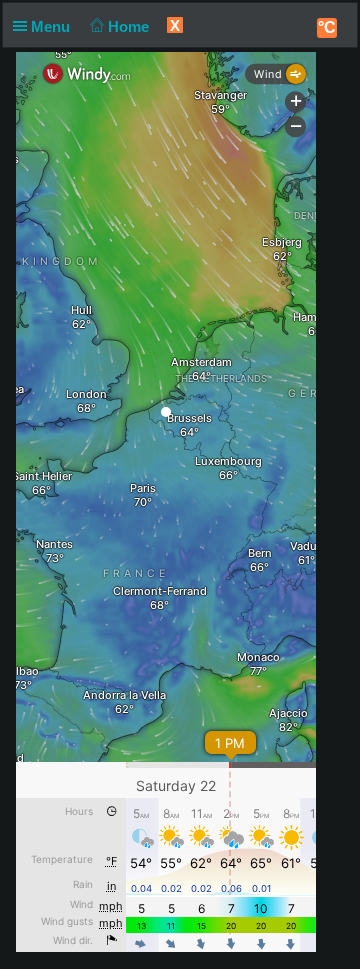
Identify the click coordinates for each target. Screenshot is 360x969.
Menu (52, 26)
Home (130, 26)
